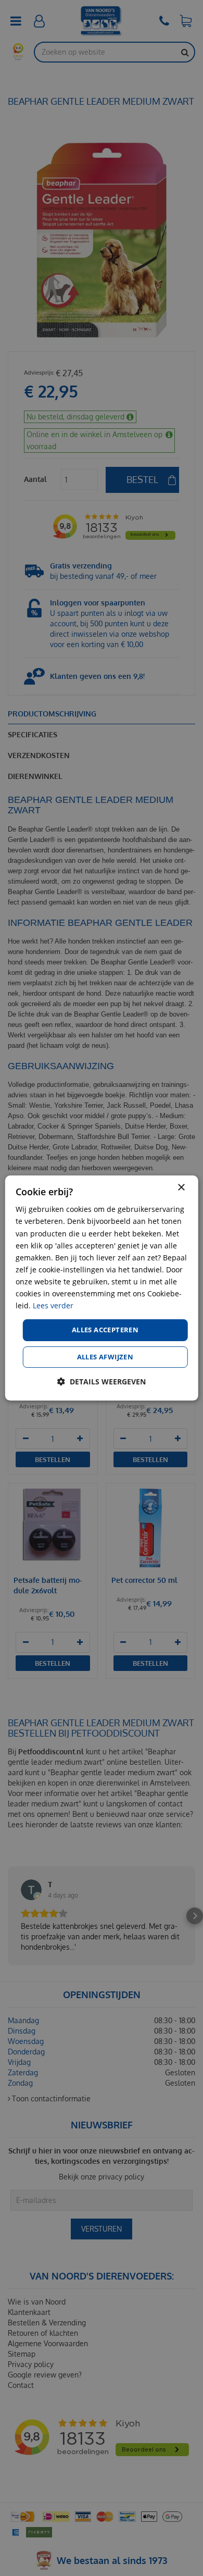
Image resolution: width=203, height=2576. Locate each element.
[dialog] (102, 1288)
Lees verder (53, 1305)
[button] (102, 1382)
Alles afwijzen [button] (105, 1357)
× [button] (181, 1188)
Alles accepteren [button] (105, 1330)
